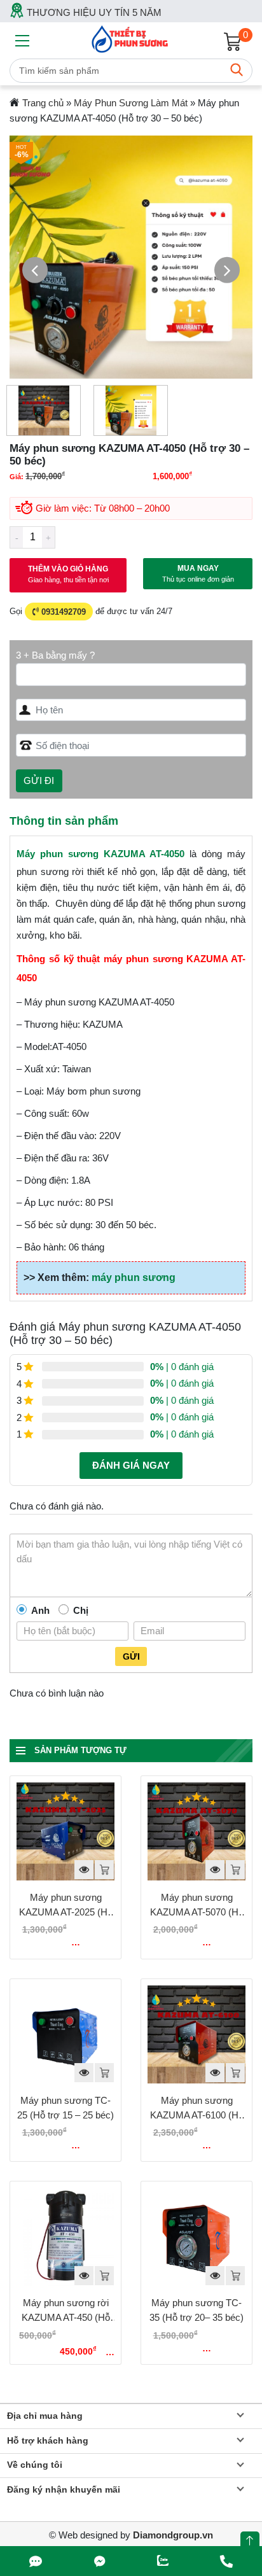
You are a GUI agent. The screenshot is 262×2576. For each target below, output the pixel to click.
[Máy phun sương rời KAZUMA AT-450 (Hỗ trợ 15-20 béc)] (65, 2237)
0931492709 (62, 611)
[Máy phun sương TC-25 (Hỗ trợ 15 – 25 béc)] (65, 2034)
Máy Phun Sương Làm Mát (131, 103)
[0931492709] (36, 2561)
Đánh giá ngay (131, 1465)
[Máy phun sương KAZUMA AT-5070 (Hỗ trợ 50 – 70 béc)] (197, 1831)
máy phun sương (134, 1277)
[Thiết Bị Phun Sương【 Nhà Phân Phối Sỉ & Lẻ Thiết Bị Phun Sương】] (131, 38)
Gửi (131, 1656)
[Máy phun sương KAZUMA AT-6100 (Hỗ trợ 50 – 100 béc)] (197, 2034)
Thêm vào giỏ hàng (68, 574)
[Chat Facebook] (100, 2561)
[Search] (237, 71)
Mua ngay (198, 573)
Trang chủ (43, 103)
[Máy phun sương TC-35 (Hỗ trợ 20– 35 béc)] (197, 2237)
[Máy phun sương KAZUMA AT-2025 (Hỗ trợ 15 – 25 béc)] (65, 1831)
